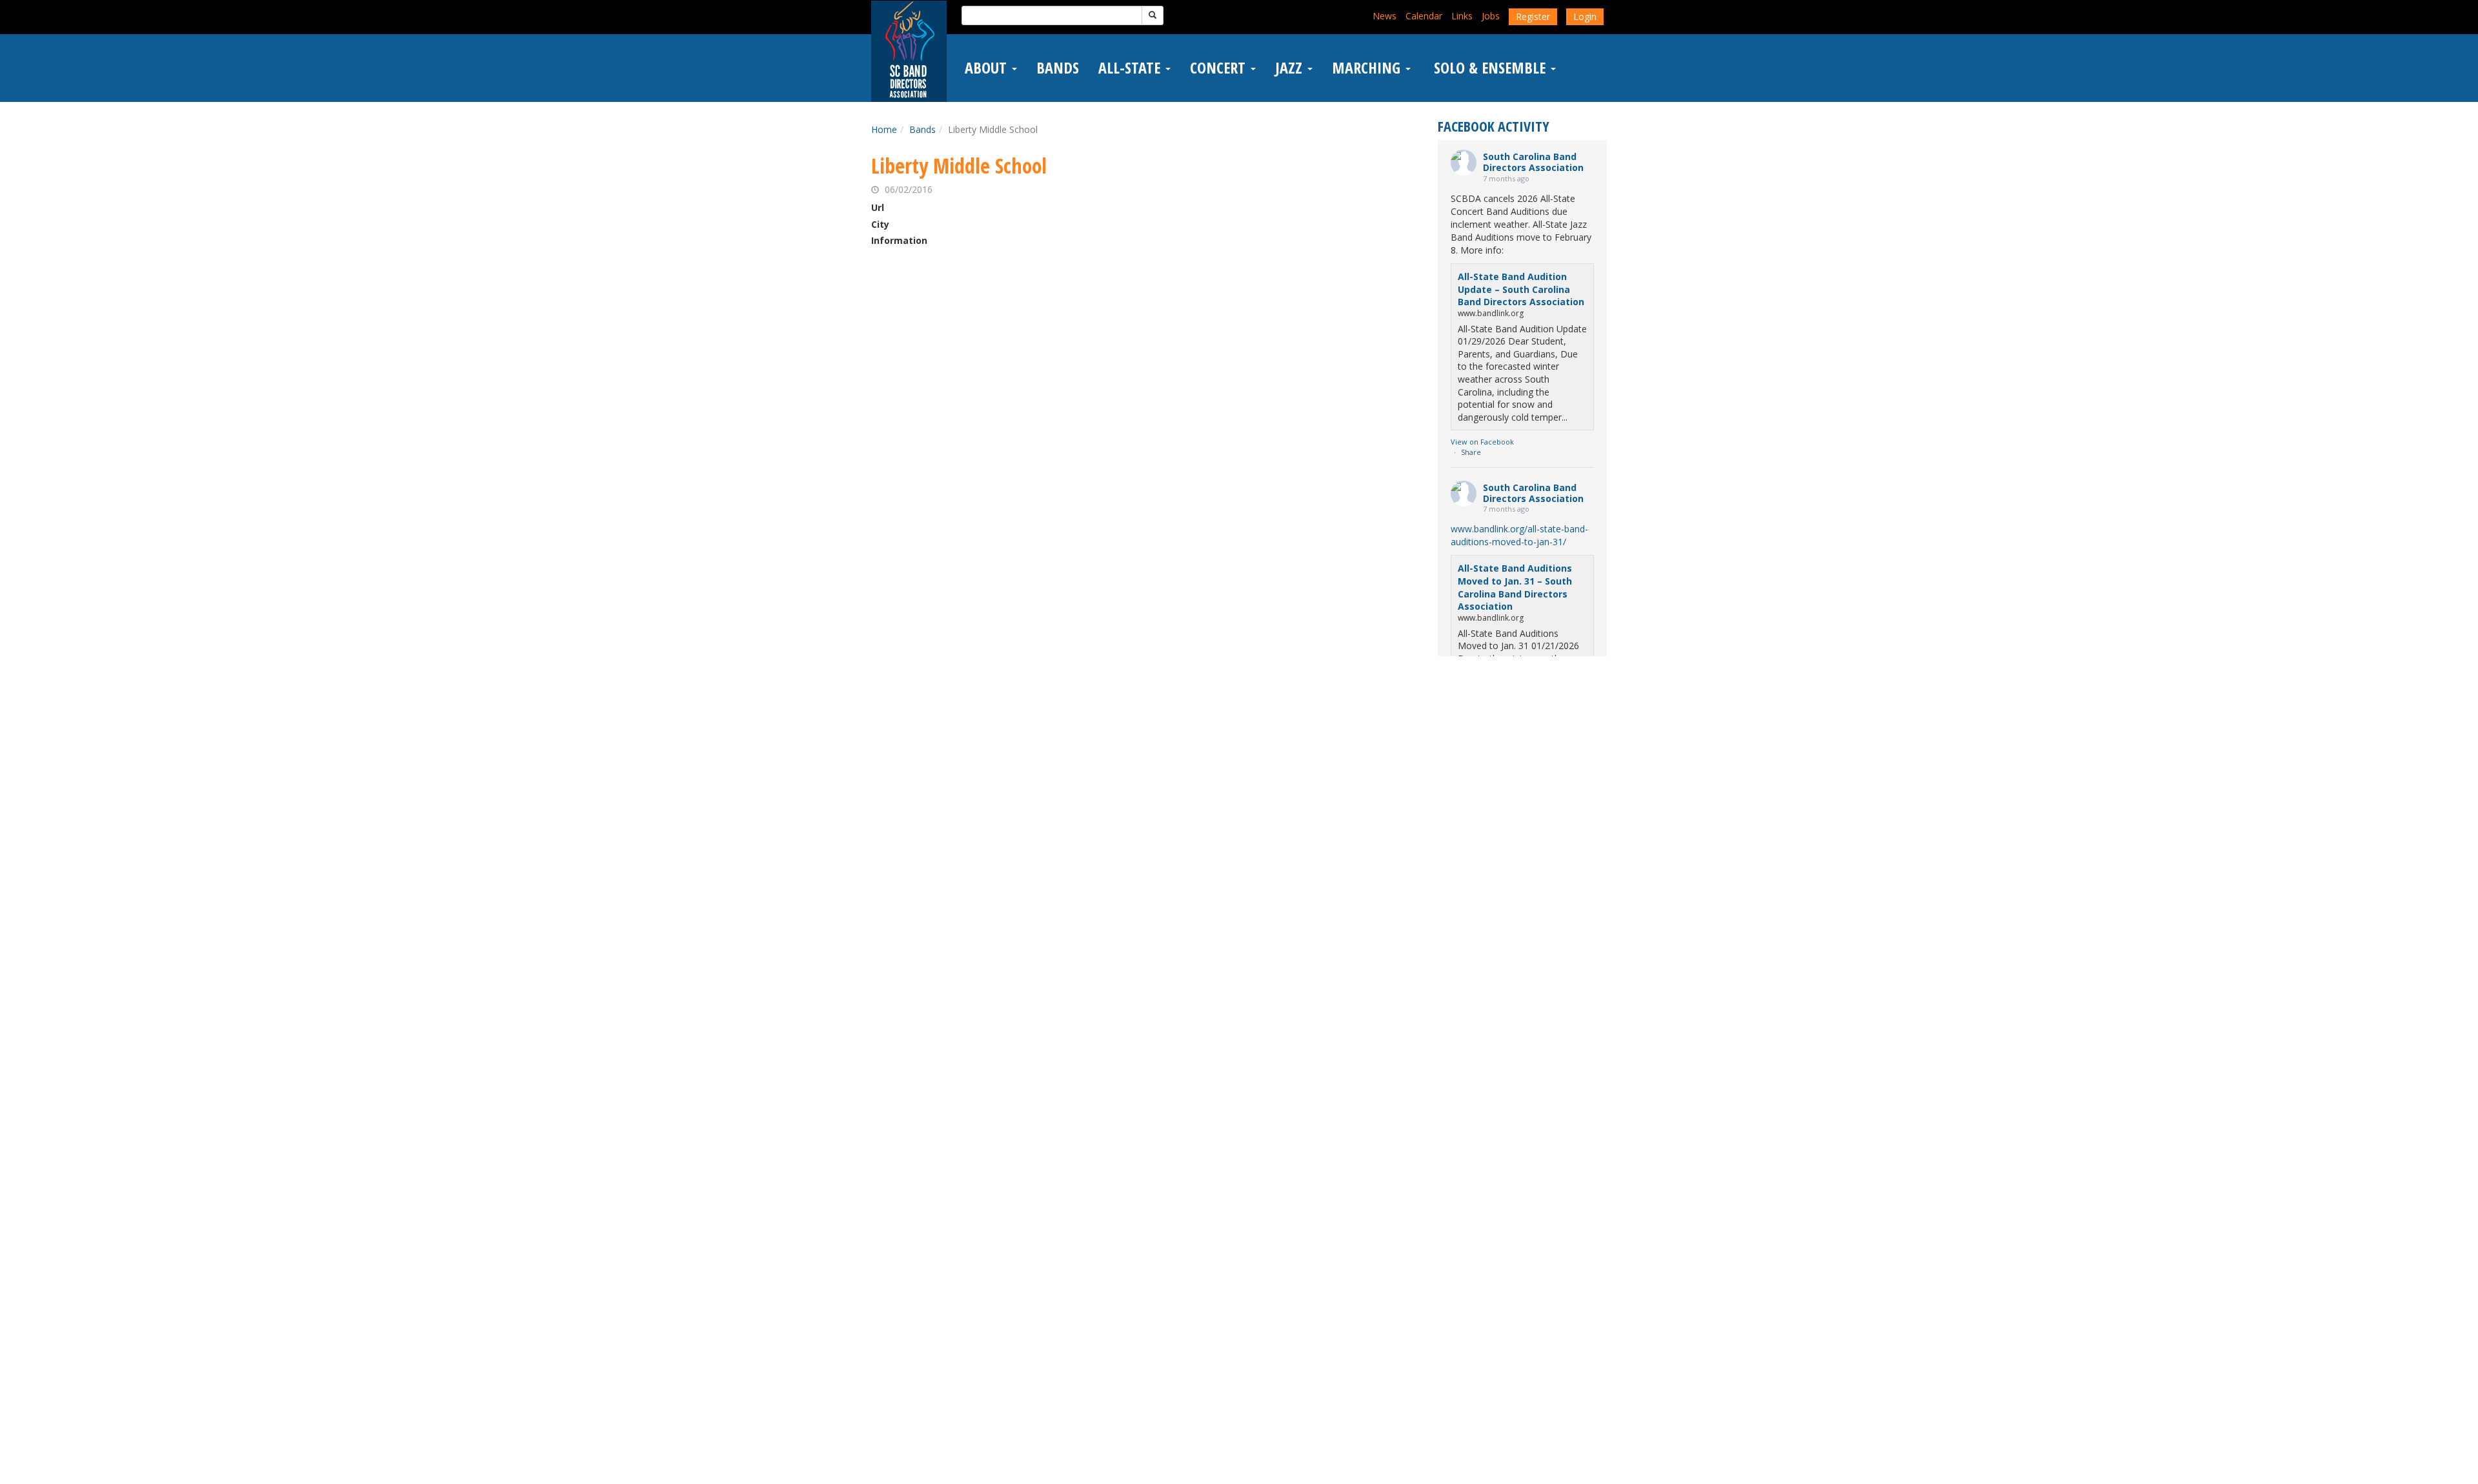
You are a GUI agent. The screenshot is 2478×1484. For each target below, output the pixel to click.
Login (1585, 16)
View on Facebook (1482, 442)
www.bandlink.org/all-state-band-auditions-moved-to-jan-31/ (1519, 535)
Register (1533, 16)
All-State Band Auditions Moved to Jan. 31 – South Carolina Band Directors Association (1515, 587)
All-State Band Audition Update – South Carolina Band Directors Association (1521, 289)
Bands (1058, 68)
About (988, 68)
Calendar (1424, 16)
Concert (1220, 68)
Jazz (1291, 68)
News (1385, 16)
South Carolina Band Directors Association (1533, 162)
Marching (1368, 68)
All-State (1131, 68)
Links (1462, 16)
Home (884, 129)
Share (1471, 452)
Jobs (1491, 16)
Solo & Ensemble (1490, 68)
